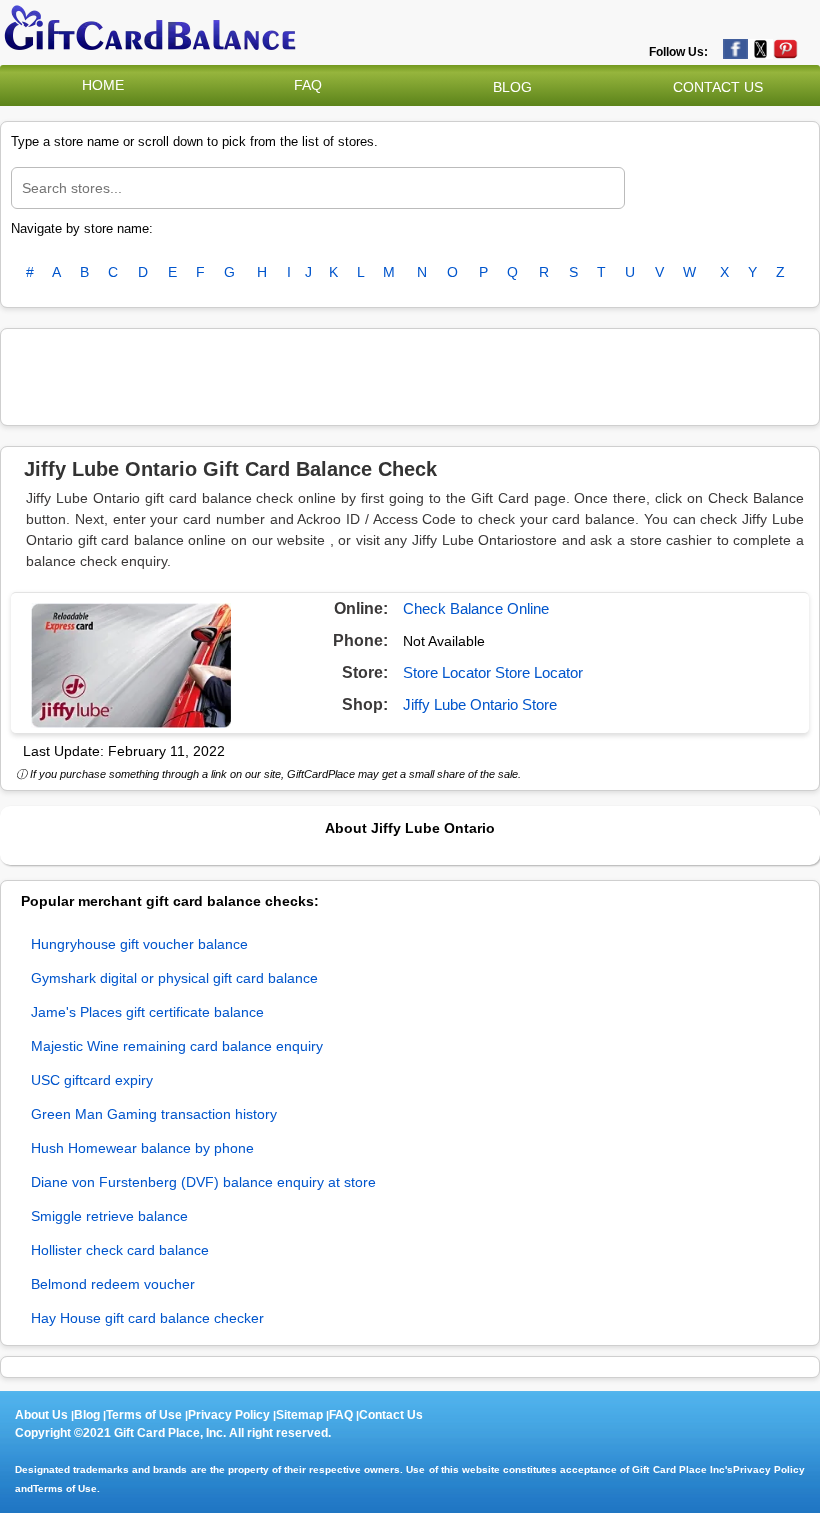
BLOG (512, 87)
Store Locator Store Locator (493, 672)
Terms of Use (144, 1415)
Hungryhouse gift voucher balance (139, 944)
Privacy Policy (229, 1415)
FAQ (308, 85)
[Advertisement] (410, 374)
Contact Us (391, 1415)
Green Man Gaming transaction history (154, 1114)
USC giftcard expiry (92, 1080)
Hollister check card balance (120, 1250)
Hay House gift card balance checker (147, 1318)
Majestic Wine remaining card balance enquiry (177, 1046)
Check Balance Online (476, 608)
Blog (87, 1415)
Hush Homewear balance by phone (142, 1148)
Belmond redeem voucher (113, 1284)
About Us (41, 1415)
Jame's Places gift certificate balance (147, 1012)
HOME (103, 85)
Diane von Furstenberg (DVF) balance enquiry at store (203, 1182)
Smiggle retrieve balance (109, 1216)
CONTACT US (718, 87)
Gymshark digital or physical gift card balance (174, 978)
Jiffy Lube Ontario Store (480, 704)
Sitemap (299, 1415)
